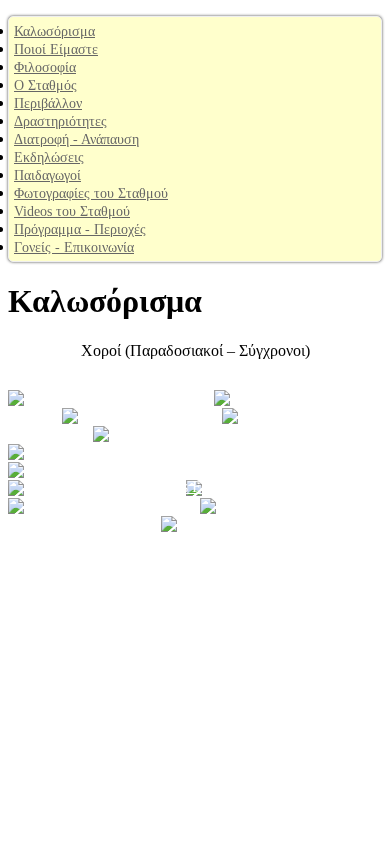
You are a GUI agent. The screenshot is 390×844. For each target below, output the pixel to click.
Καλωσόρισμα (54, 31)
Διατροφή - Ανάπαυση (76, 139)
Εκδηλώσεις (49, 157)
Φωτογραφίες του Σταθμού (91, 193)
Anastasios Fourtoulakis (195, 486)
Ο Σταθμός (45, 85)
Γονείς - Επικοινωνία (74, 247)
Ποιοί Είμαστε (56, 49)
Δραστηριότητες (60, 121)
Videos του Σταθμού (72, 211)
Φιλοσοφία (45, 67)
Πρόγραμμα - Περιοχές (80, 229)
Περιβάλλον (48, 103)
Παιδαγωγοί (47, 175)
